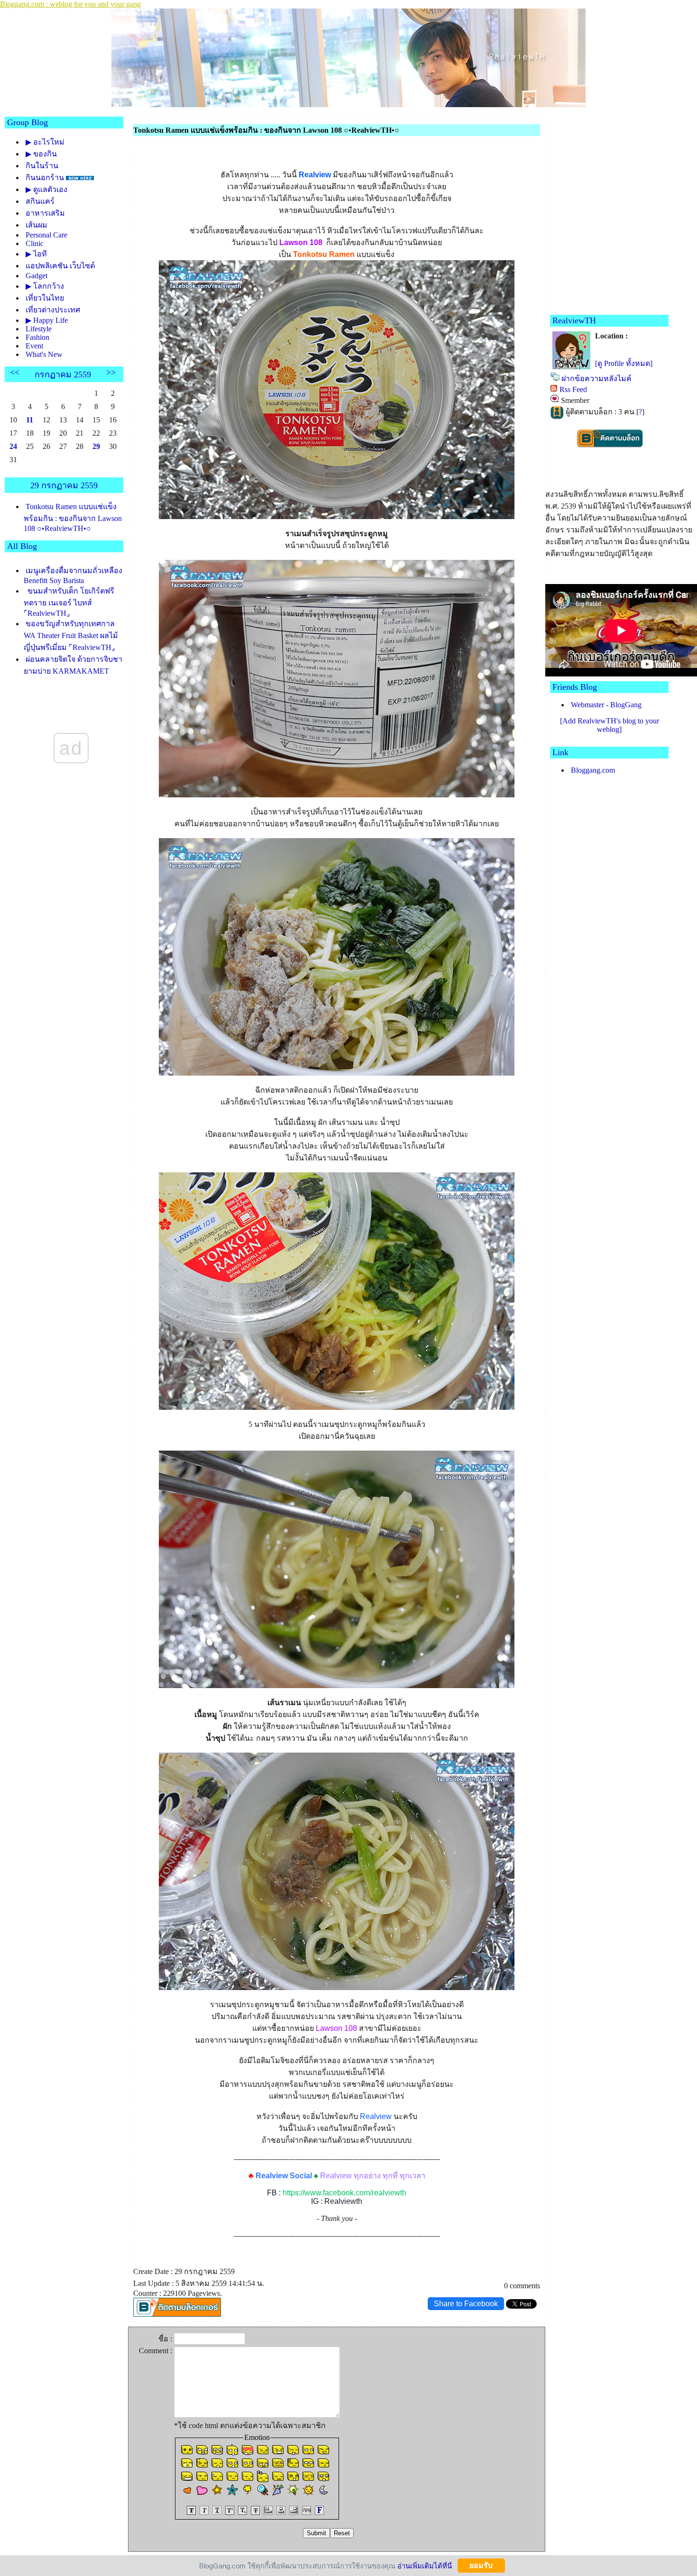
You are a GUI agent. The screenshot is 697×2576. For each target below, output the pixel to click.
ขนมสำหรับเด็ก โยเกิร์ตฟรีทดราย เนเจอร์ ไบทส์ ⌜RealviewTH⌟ (69, 602)
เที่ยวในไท (45, 298)
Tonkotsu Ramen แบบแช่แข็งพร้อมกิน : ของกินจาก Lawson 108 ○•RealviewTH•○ (73, 517)
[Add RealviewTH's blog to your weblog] (610, 725)
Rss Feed (573, 389)
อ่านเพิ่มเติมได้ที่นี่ (425, 2565)
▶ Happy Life (47, 320)
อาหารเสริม (45, 213)
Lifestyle (39, 329)
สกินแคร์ (40, 201)
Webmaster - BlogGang (606, 705)
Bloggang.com (593, 770)
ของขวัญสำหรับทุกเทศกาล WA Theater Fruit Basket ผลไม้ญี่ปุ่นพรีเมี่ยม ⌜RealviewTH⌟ (71, 635)
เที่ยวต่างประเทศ (53, 310)
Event (34, 346)
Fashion (37, 337)
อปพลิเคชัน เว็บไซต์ (60, 266)
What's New (44, 354)
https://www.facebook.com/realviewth (344, 2193)
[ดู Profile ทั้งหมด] (624, 363)
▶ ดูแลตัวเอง (46, 189)
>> (111, 372)
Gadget (37, 276)
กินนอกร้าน (45, 178)
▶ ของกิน (41, 154)
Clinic (35, 243)
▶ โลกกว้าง (45, 286)
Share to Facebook (466, 2304)
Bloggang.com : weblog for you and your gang (70, 4)
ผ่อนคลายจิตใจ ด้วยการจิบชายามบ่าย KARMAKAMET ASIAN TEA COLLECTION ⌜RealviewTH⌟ (73, 675)
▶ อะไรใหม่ (45, 142)
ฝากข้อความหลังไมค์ (596, 379)
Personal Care (46, 235)
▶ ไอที (36, 254)
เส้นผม (37, 225)
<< (15, 372)
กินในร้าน (42, 166)
